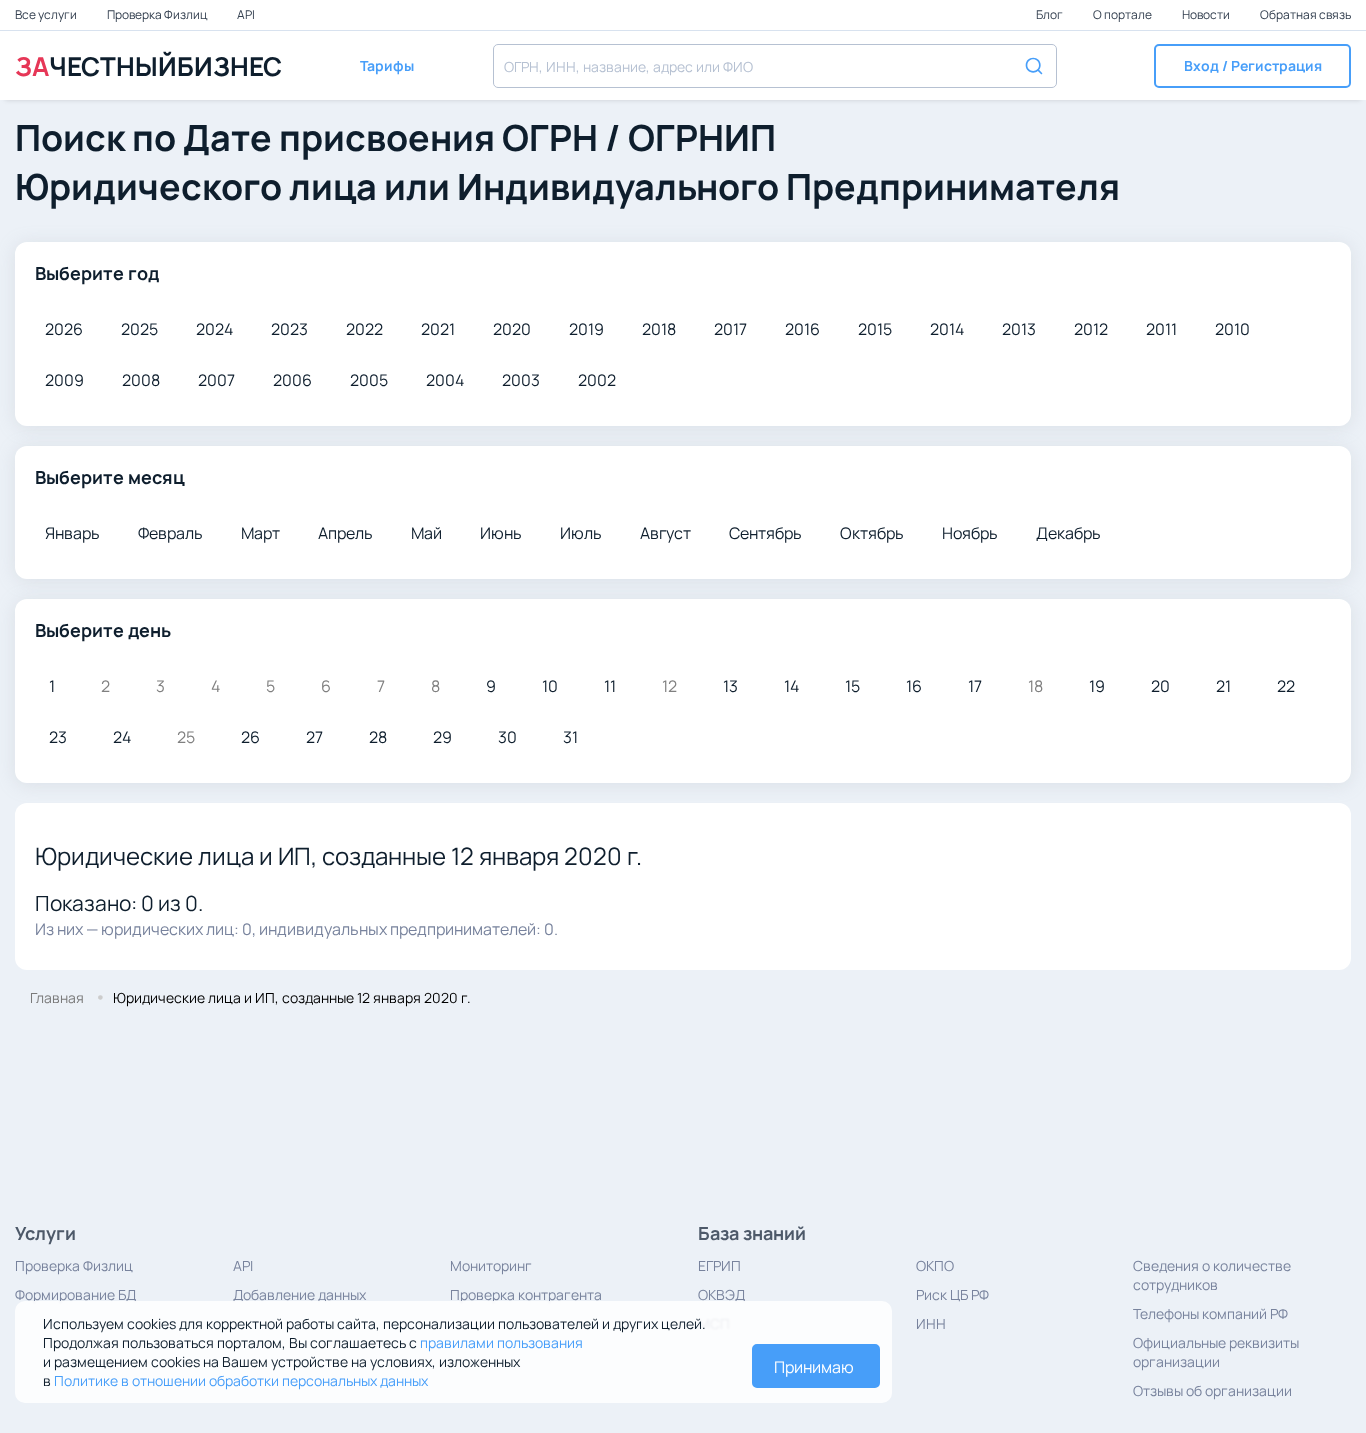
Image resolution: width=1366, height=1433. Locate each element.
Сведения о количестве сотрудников (1212, 1275)
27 (314, 737)
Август (665, 533)
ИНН (931, 1323)
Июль (581, 533)
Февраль (170, 533)
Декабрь (1068, 533)
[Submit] (1032, 64)
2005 (369, 380)
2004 (445, 380)
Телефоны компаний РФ (1210, 1313)
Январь (72, 533)
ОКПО (935, 1265)
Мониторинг (491, 1265)
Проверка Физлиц (158, 14)
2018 (659, 329)
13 (730, 686)
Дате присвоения (339, 137)
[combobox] (775, 66)
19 (1097, 686)
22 (1286, 686)
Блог (1050, 14)
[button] (1252, 66)
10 (550, 686)
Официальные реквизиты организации (1216, 1352)
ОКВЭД (721, 1294)
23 (58, 737)
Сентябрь (765, 533)
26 (250, 737)
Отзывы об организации (1212, 1390)
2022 (364, 329)
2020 (512, 329)
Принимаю (814, 1367)
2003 (521, 380)
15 (852, 686)
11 (610, 686)
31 (570, 737)
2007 (216, 380)
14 (791, 686)
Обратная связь (1305, 14)
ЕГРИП (719, 1265)
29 (442, 737)
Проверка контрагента (526, 1294)
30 (507, 737)
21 (1223, 686)
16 (914, 686)
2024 (214, 329)
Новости (1207, 14)
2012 (1091, 329)
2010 (1232, 329)
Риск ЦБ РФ (952, 1294)
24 (122, 737)
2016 (802, 329)
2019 (586, 329)
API (246, 14)
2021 (438, 329)
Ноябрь (970, 533)
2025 (139, 329)
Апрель (345, 533)
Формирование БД (75, 1294)
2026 (64, 329)
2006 (292, 380)
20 (1160, 686)
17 (975, 686)
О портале (1123, 14)
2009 (64, 380)
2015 (875, 329)
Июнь (501, 533)
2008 (141, 380)
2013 (1019, 329)
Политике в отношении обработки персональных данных (241, 1380)
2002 (597, 380)
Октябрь (872, 533)
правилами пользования (501, 1342)
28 (378, 737)
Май (426, 533)
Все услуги (47, 14)
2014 (947, 329)
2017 (730, 329)
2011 (1161, 329)
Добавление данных (299, 1294)
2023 (289, 329)
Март (260, 533)
